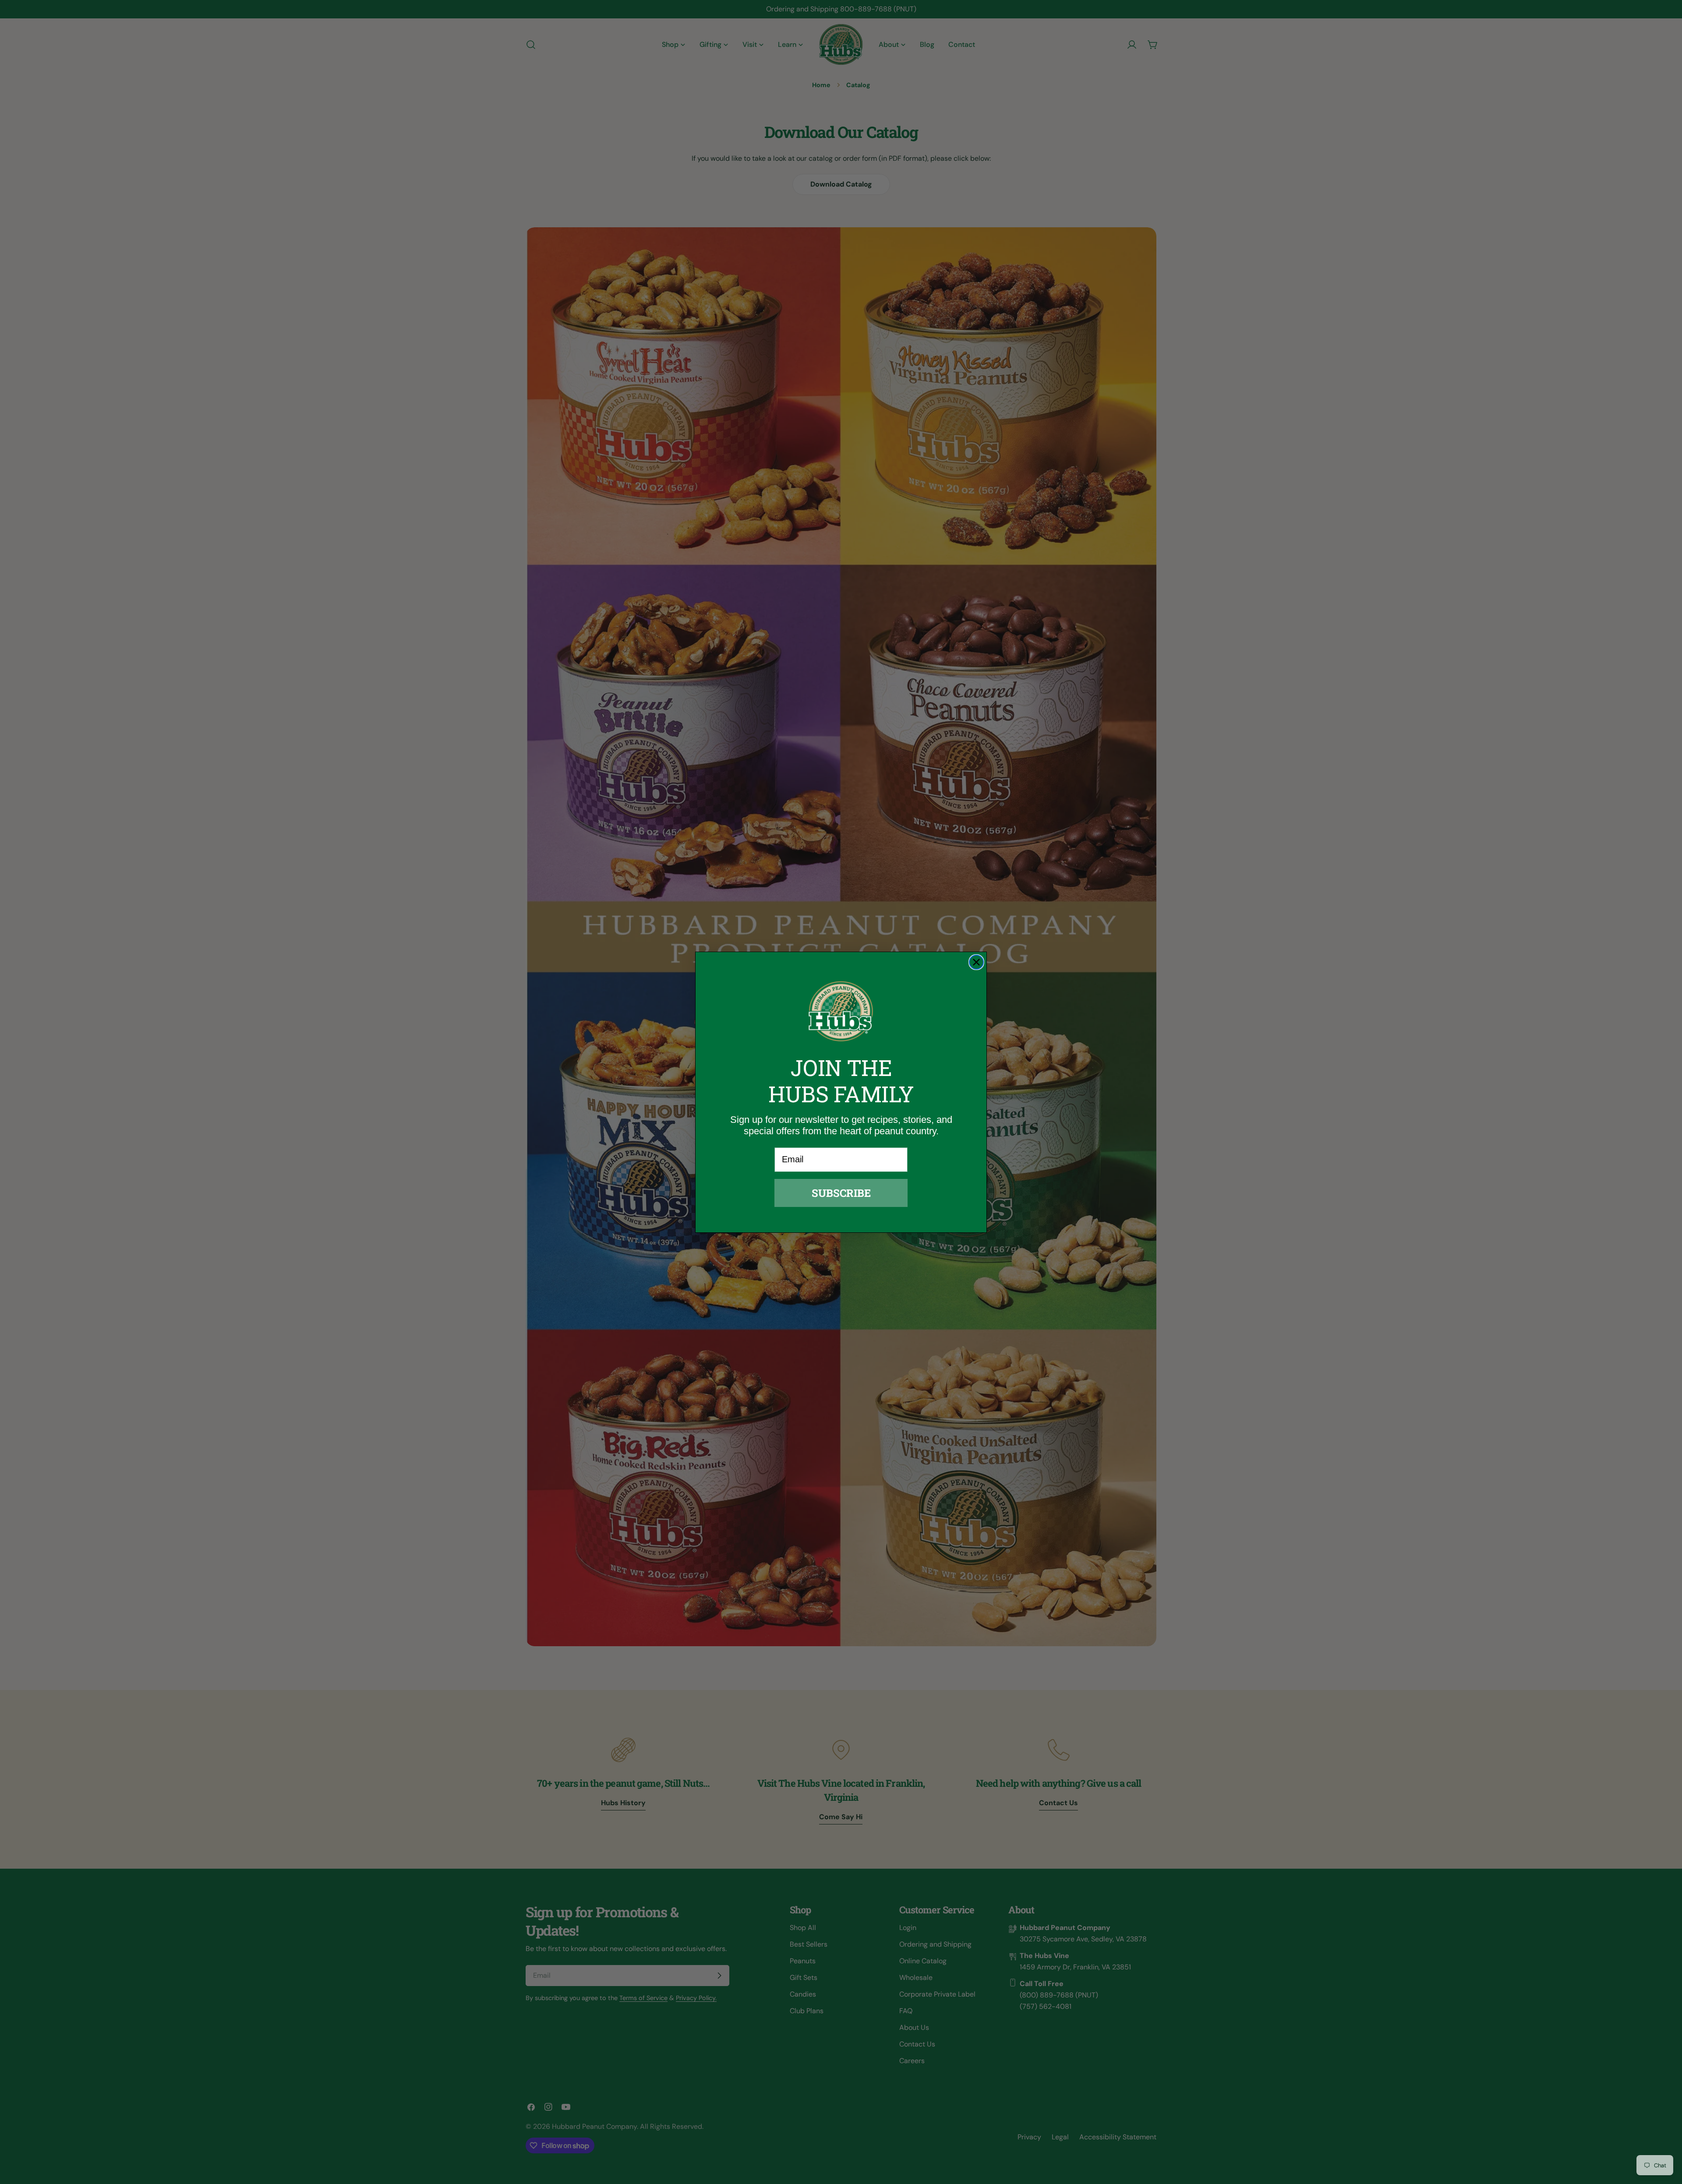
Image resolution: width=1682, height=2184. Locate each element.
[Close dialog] (976, 962)
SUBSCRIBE (841, 1193)
